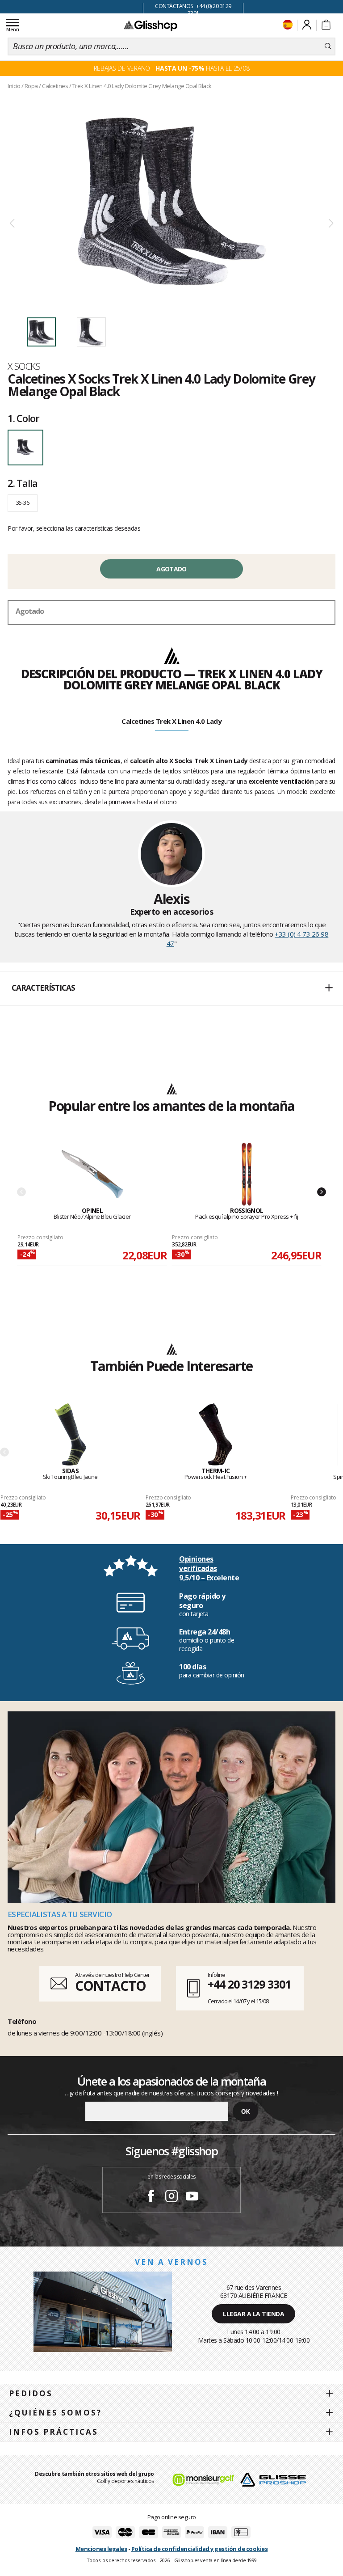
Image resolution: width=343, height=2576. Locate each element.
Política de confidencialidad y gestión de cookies (200, 2549)
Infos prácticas (54, 2432)
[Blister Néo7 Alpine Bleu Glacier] (92, 1175)
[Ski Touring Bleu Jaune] (70, 1435)
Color (23, 418)
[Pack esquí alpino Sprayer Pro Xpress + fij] (247, 1175)
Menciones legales (101, 2549)
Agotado (171, 569)
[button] (171, 988)
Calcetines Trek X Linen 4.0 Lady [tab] (171, 721)
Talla (22, 483)
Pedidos (31, 2393)
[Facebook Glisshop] (151, 2197)
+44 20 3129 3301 (249, 1984)
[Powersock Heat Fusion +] (215, 1435)
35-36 (23, 503)
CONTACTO (111, 1986)
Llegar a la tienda (253, 2314)
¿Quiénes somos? (55, 2413)
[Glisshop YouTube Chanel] (192, 2197)
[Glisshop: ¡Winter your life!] (151, 25)
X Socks (24, 366)
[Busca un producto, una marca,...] (328, 46)
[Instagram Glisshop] (171, 2197)
